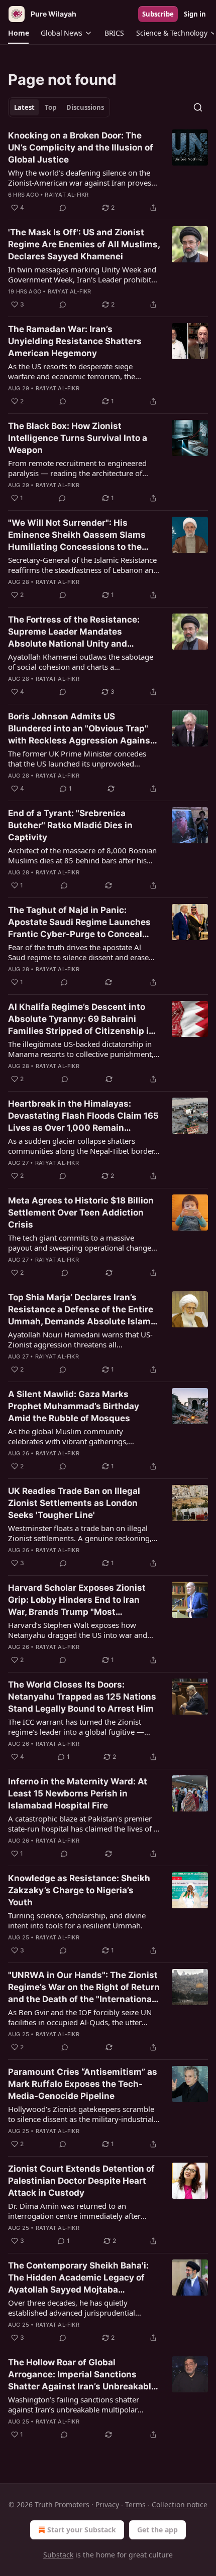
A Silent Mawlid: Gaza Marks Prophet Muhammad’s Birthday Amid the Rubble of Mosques (74, 1406)
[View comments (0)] (63, 208)
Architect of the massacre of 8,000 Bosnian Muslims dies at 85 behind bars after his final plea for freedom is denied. (82, 855)
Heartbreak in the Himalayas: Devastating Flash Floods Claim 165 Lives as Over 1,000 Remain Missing (83, 1116)
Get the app (157, 2530)
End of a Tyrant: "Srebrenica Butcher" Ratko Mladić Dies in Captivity (70, 825)
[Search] (198, 107)
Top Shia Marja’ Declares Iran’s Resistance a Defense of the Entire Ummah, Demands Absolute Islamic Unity (83, 1310)
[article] (108, 172)
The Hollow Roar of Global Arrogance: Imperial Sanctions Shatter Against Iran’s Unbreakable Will (82, 2375)
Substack (58, 2555)
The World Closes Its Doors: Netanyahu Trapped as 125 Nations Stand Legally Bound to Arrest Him (82, 1697)
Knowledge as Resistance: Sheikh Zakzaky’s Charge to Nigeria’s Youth (79, 1890)
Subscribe (158, 14)
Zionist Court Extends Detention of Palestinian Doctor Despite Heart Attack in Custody (81, 2181)
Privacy (107, 2505)
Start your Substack (82, 2530)
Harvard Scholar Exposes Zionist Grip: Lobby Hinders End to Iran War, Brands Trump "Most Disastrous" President (77, 1600)
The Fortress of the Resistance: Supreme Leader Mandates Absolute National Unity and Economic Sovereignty (74, 632)
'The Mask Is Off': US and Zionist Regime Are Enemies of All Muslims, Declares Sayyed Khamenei (84, 244)
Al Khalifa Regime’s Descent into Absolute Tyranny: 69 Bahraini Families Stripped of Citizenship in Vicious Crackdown (81, 1019)
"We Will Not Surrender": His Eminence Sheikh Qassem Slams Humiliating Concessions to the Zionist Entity (77, 535)
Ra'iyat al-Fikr (67, 195)
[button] (18, 33)
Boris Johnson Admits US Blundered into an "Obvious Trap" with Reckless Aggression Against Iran (81, 729)
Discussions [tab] (85, 107)
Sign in (195, 14)
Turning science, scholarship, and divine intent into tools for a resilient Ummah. (77, 1920)
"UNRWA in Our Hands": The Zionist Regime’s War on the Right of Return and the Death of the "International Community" (84, 1988)
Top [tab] (50, 107)
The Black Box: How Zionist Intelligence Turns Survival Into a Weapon (78, 438)
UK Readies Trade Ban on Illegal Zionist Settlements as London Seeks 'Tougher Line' (74, 1503)
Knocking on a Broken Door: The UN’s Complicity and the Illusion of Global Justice (81, 147)
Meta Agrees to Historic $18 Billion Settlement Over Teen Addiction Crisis (81, 1213)
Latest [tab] (24, 107)
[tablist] (59, 107)
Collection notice (180, 2505)
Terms (135, 2505)
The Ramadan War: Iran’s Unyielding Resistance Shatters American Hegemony (75, 341)
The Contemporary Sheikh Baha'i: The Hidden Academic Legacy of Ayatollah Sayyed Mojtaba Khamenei (78, 2278)
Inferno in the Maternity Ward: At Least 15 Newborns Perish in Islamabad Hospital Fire (78, 1793)
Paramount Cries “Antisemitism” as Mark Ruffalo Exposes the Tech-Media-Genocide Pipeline (83, 2084)
